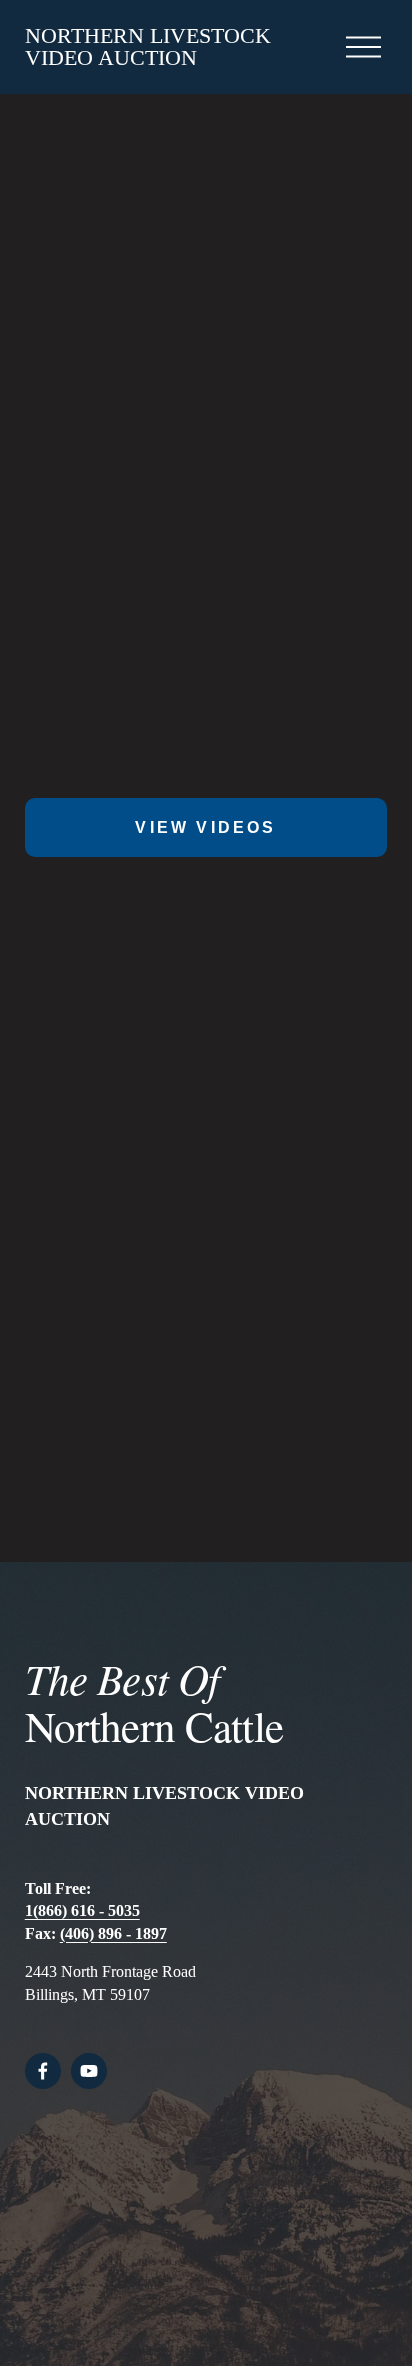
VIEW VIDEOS (205, 827)
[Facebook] (43, 2071)
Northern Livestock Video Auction (148, 46)
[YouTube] (89, 2071)
